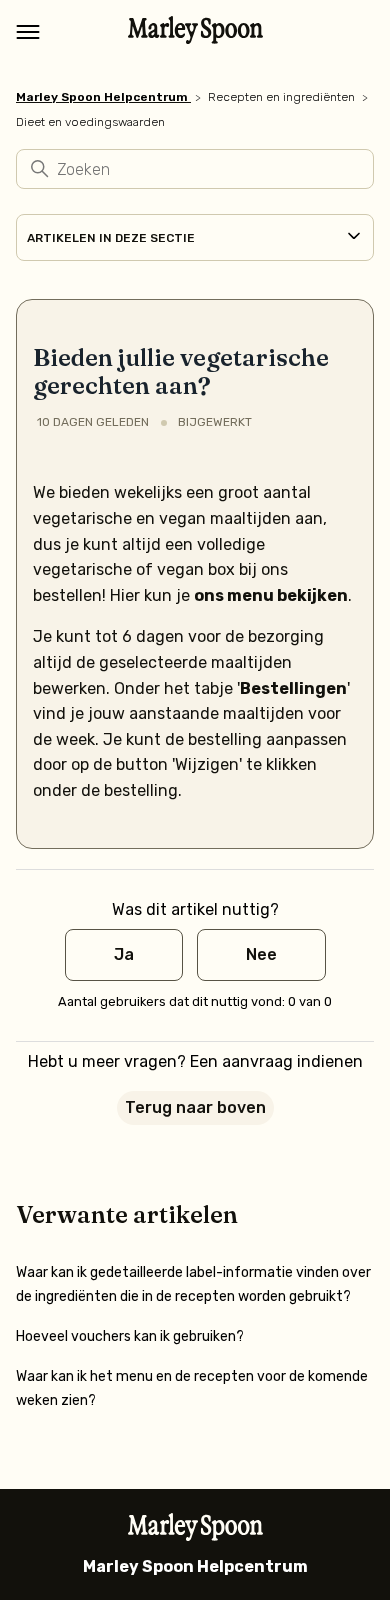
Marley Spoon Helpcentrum (102, 97)
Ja (124, 954)
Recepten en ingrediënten (281, 97)
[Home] (195, 38)
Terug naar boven (195, 1107)
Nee (261, 954)
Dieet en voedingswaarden (90, 122)
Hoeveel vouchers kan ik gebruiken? (130, 1336)
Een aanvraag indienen (276, 1061)
